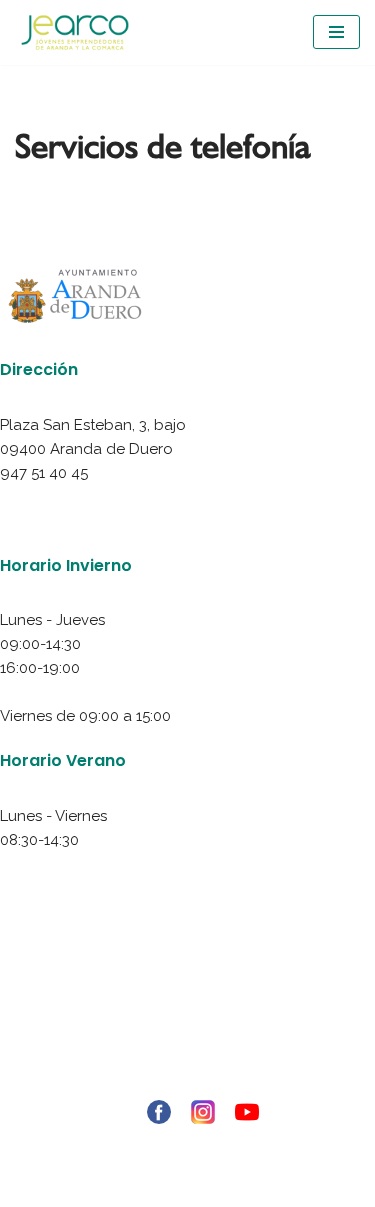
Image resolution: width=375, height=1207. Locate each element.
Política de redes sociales (187, 1060)
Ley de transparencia (188, 1084)
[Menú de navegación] (336, 32)
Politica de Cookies (187, 1036)
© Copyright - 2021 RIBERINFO (188, 1144)
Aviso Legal (188, 988)
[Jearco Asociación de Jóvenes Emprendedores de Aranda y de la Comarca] (75, 32)
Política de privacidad (187, 1012)
